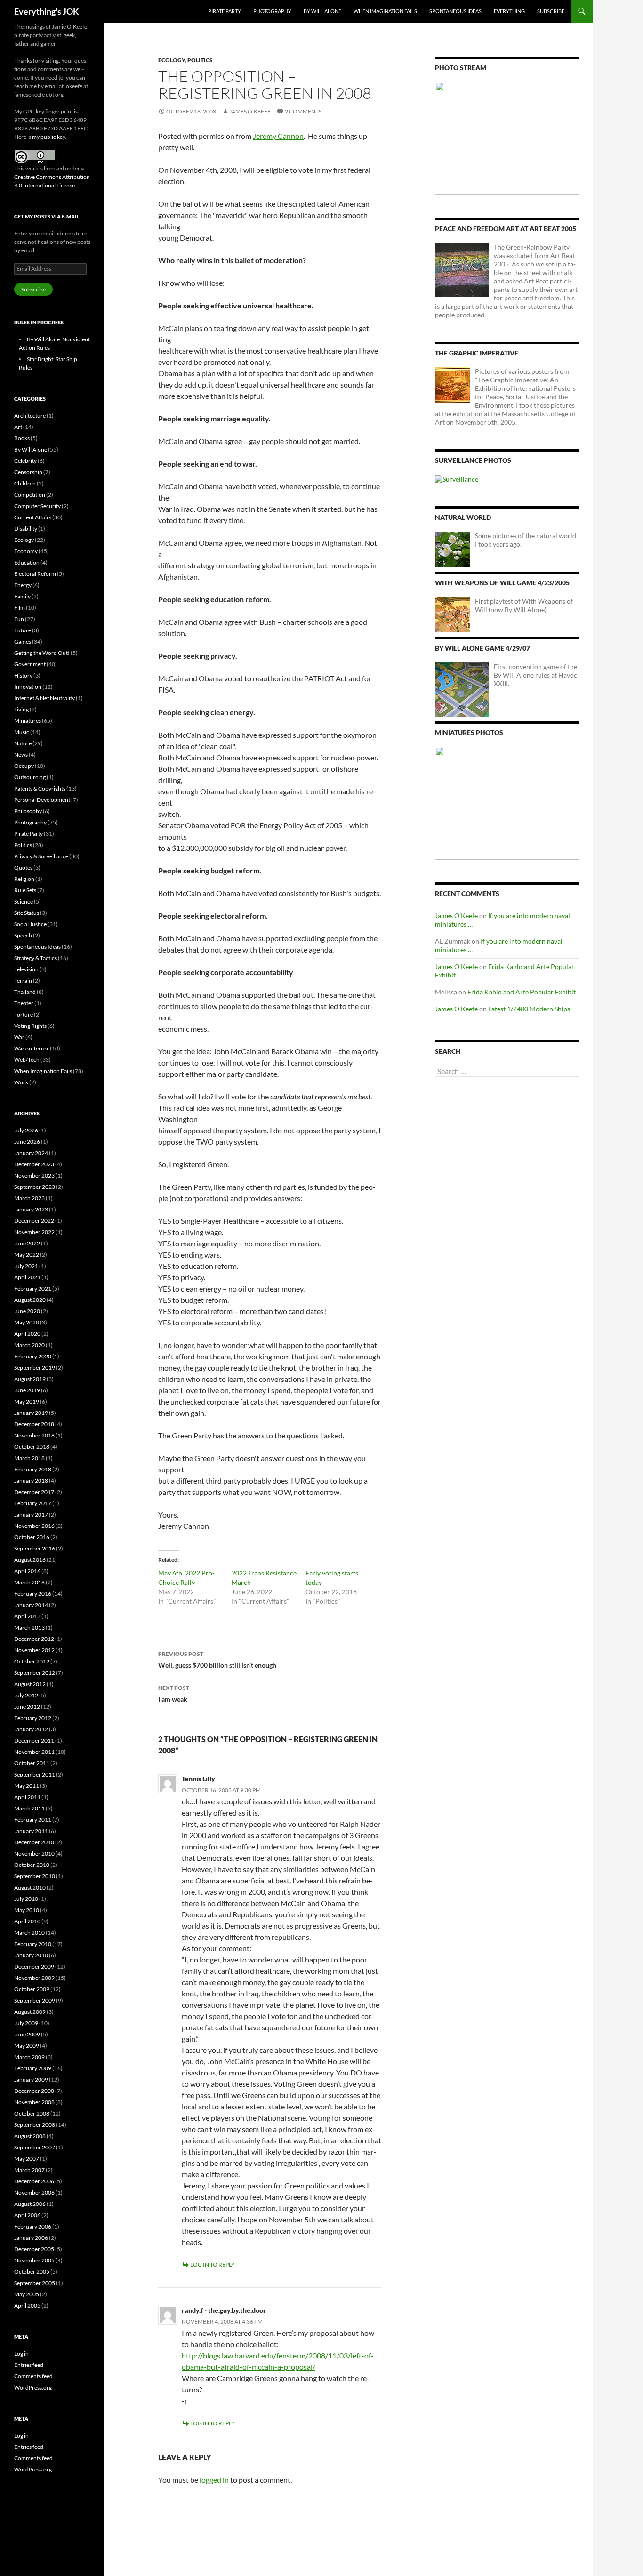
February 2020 (33, 1356)
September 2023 (35, 1187)
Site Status (27, 913)
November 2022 (34, 1232)
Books (22, 438)
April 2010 (27, 1921)
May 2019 (27, 1401)
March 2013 (29, 1627)
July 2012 (26, 1695)
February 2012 (33, 1718)
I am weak (174, 1694)
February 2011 (33, 1820)
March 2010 (29, 1933)
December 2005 (34, 2249)
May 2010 (27, 1910)
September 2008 (35, 2125)
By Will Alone (322, 11)
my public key (48, 137)
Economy (26, 551)
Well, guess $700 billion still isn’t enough (217, 1660)
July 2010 (26, 1899)
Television (26, 969)
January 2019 (31, 1413)
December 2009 (34, 1966)
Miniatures (28, 721)
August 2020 (30, 1300)
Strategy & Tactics (36, 958)
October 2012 (32, 1661)
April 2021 (27, 1277)
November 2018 (34, 1435)
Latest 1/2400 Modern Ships (529, 1009)
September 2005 (35, 2283)
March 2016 (29, 1582)
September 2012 (35, 1673)
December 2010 (34, 1842)
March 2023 (29, 1198)
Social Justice (30, 924)
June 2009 (27, 2034)
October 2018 (32, 1447)
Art (18, 427)
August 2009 (30, 2012)
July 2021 (26, 1266)
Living (21, 709)
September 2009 (35, 2000)
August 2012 (30, 1684)
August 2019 (30, 1379)
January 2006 (31, 2238)
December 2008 (34, 2091)
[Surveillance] (457, 479)
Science (24, 901)
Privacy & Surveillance (41, 856)
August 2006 (30, 2204)
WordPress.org (33, 2387)
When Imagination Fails (385, 11)
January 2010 (31, 1955)
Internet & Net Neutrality (44, 698)
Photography (272, 11)
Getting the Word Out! (42, 653)
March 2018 (29, 1458)
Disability (26, 529)
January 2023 (31, 1209)
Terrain (23, 981)
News (21, 755)
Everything (509, 11)
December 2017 (34, 1492)
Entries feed (29, 2365)
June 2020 (27, 1311)
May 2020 (27, 1322)
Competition (30, 495)
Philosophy (28, 811)
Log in (21, 2354)
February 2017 (33, 1503)
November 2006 (34, 2192)
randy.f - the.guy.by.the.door (224, 2310)
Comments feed (33, 2376)
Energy (23, 585)
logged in (214, 2480)
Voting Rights (30, 1026)
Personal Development (42, 800)
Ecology (172, 60)
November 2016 (34, 1526)
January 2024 (31, 1153)
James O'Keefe (250, 111)
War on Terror (32, 1048)
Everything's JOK (47, 11)
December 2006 (34, 2181)
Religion (24, 879)
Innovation (28, 687)
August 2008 (30, 2136)
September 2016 (35, 1548)
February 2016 (33, 1594)
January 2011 (31, 1831)
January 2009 (31, 2079)
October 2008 (32, 2113)
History (23, 675)
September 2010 (35, 1876)
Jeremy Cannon (278, 136)
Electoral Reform (35, 574)
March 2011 (29, 1808)
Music (22, 732)
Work (21, 1082)
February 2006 (33, 2226)
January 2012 (31, 1729)
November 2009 (34, 1978)
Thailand (25, 992)
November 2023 (34, 1175)
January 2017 (31, 1514)
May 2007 (27, 2159)
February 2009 (33, 2068)
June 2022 (27, 1243)
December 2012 (34, 1639)
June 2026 (27, 1142)
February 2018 (33, 1469)
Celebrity (25, 461)
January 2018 (31, 1481)
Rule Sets (25, 890)
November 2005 (34, 2260)
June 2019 (27, 1390)
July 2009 (26, 2023)
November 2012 (34, 1650)
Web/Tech (27, 1060)
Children (25, 483)
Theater (24, 1003)
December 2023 (34, 1164)
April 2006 (27, 2215)
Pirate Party (225, 11)
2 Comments (303, 111)
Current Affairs (33, 517)
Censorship (28, 472)
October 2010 (32, 1865)
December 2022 (34, 1221)
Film (20, 608)
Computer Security (37, 506)
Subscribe (551, 11)
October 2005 (32, 2272)
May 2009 (27, 2046)
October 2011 (32, 1763)
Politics (200, 60)
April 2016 (27, 1571)
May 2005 (27, 2294)
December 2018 (34, 1424)
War (19, 1037)
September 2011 (35, 1774)
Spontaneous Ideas (455, 11)
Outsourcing (30, 777)
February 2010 (33, 1944)
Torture (24, 1014)
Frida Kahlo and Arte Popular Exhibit (522, 992)
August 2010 (30, 1887)
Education (27, 562)
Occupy (24, 766)
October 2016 (32, 1537)
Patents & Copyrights (40, 788)
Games (23, 642)
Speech (23, 935)
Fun (19, 619)
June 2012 (27, 1707)
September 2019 (35, 1368)
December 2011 (34, 1740)
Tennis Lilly (198, 1779)
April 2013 (27, 1616)
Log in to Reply (213, 2265)
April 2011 (27, 1797)
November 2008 (34, 2102)
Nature (23, 743)
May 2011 (27, 1786)
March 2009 (29, 2057)
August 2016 (30, 1560)
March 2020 (29, 1345)
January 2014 (31, 1605)
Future (23, 630)
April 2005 (27, 2305)
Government (30, 664)
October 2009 (32, 1989)
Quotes (23, 868)
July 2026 (26, 1130)
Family (22, 596)
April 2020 (27, 1334)
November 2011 (34, 1752)
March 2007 (29, 2170)
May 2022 (27, 1255)
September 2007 (35, 2147)
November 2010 (34, 1853)
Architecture (30, 416)
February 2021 (33, 1288)
